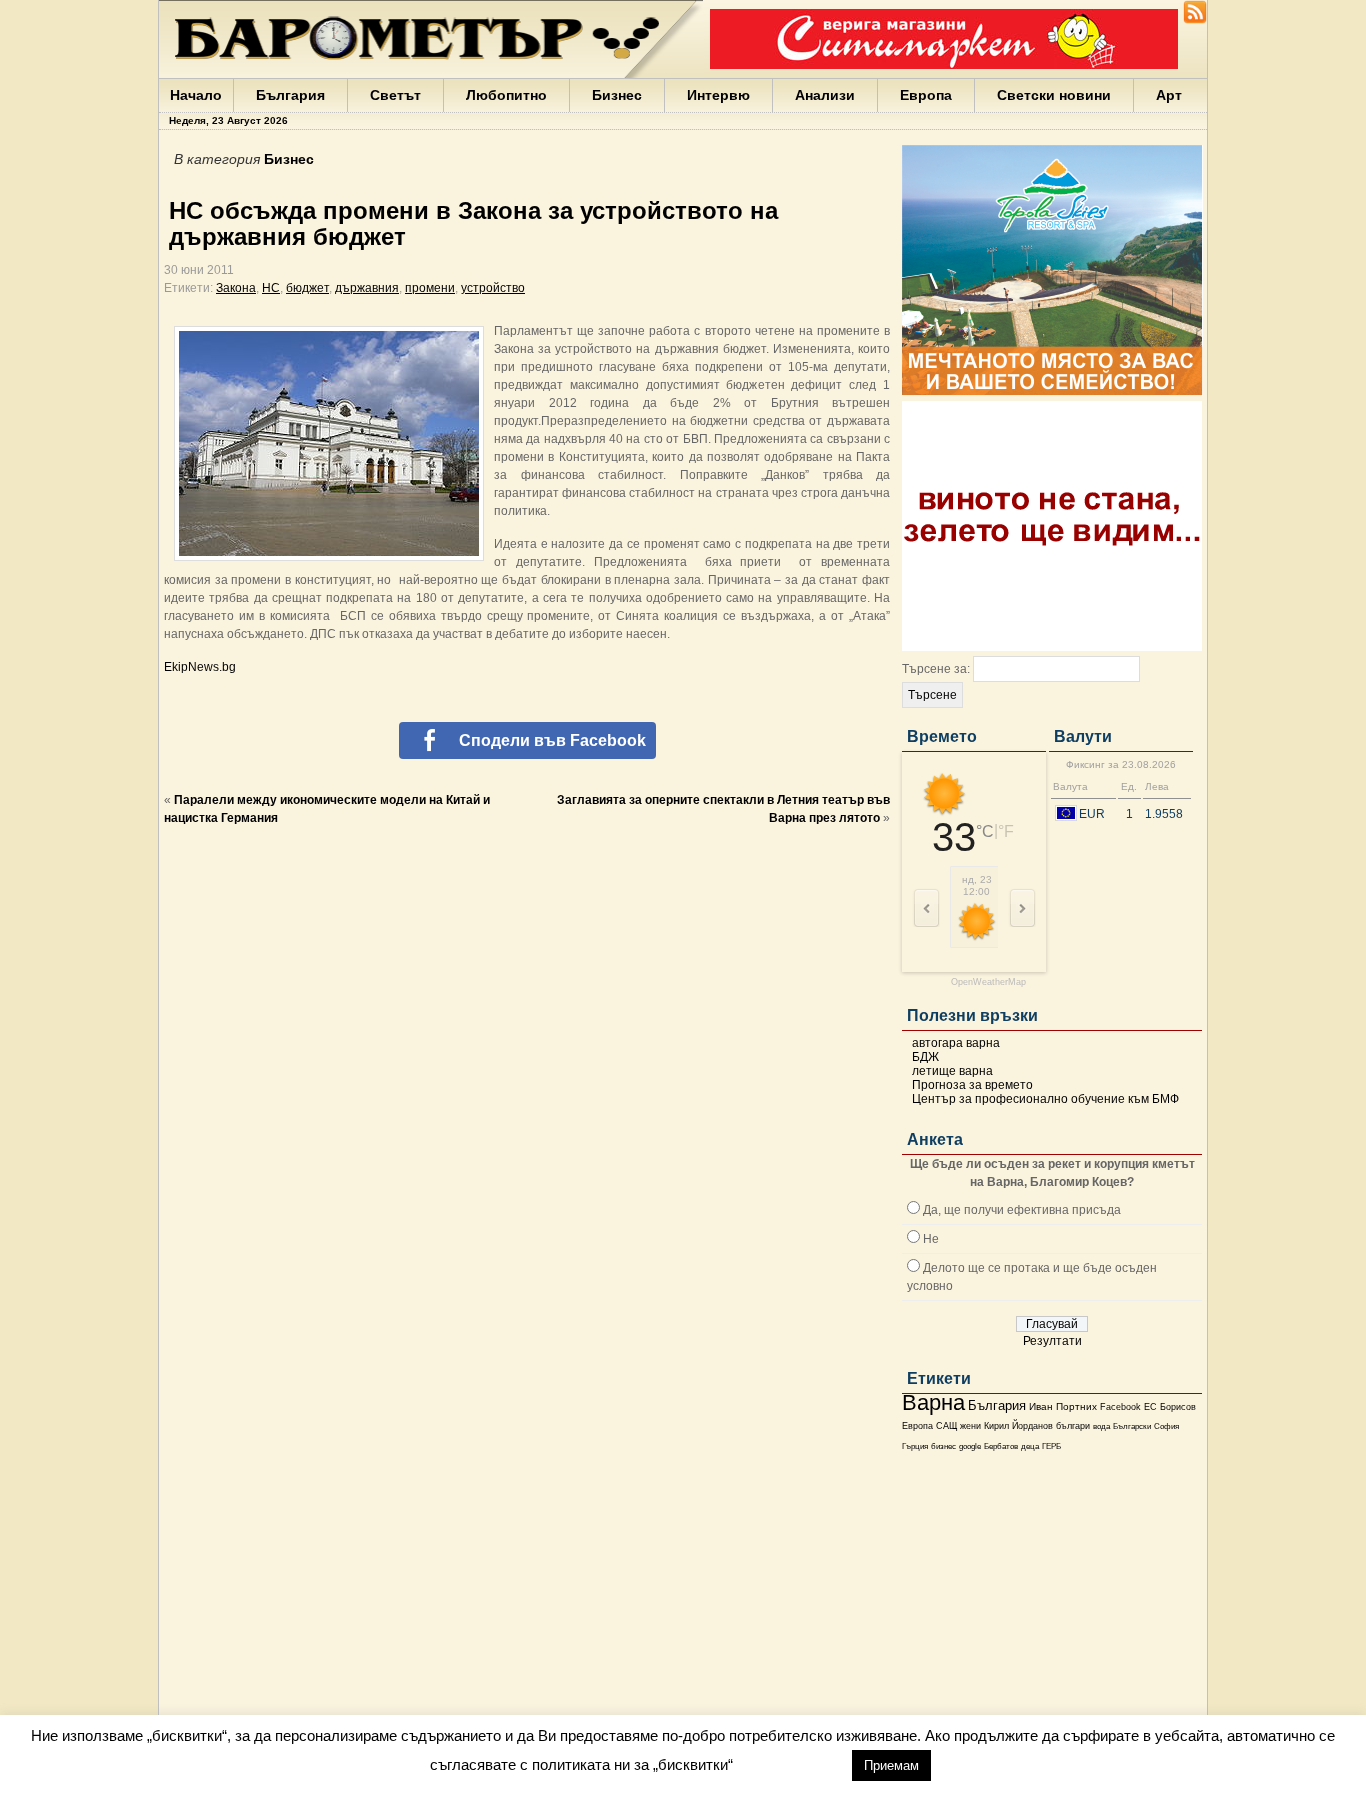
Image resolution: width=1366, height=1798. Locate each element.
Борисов (1178, 1407)
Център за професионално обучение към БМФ (1045, 1099)
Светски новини (1054, 95)
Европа (926, 95)
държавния (367, 288)
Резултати (1052, 1341)
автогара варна (956, 1043)
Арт (1169, 95)
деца (1030, 1446)
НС (271, 288)
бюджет (307, 288)
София (1166, 1426)
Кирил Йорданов (1018, 1426)
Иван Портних (1063, 1406)
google (970, 1446)
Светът (395, 95)
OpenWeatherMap (988, 982)
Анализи (825, 95)
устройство (493, 288)
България (290, 95)
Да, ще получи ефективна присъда (1022, 1210)
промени (430, 288)
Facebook (1120, 1407)
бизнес (943, 1446)
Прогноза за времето (972, 1085)
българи (1073, 1426)
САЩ (946, 1426)
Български (1132, 1426)
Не (931, 1239)
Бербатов (1001, 1446)
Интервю (718, 95)
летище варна (952, 1071)
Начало (196, 95)
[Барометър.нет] (1195, 20)
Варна (933, 1402)
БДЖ (925, 1057)
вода (1101, 1426)
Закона (236, 288)
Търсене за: (936, 669)
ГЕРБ (1051, 1446)
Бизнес (617, 95)
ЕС (1150, 1407)
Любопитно (506, 95)
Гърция (915, 1446)
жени (970, 1426)
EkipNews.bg (200, 667)
